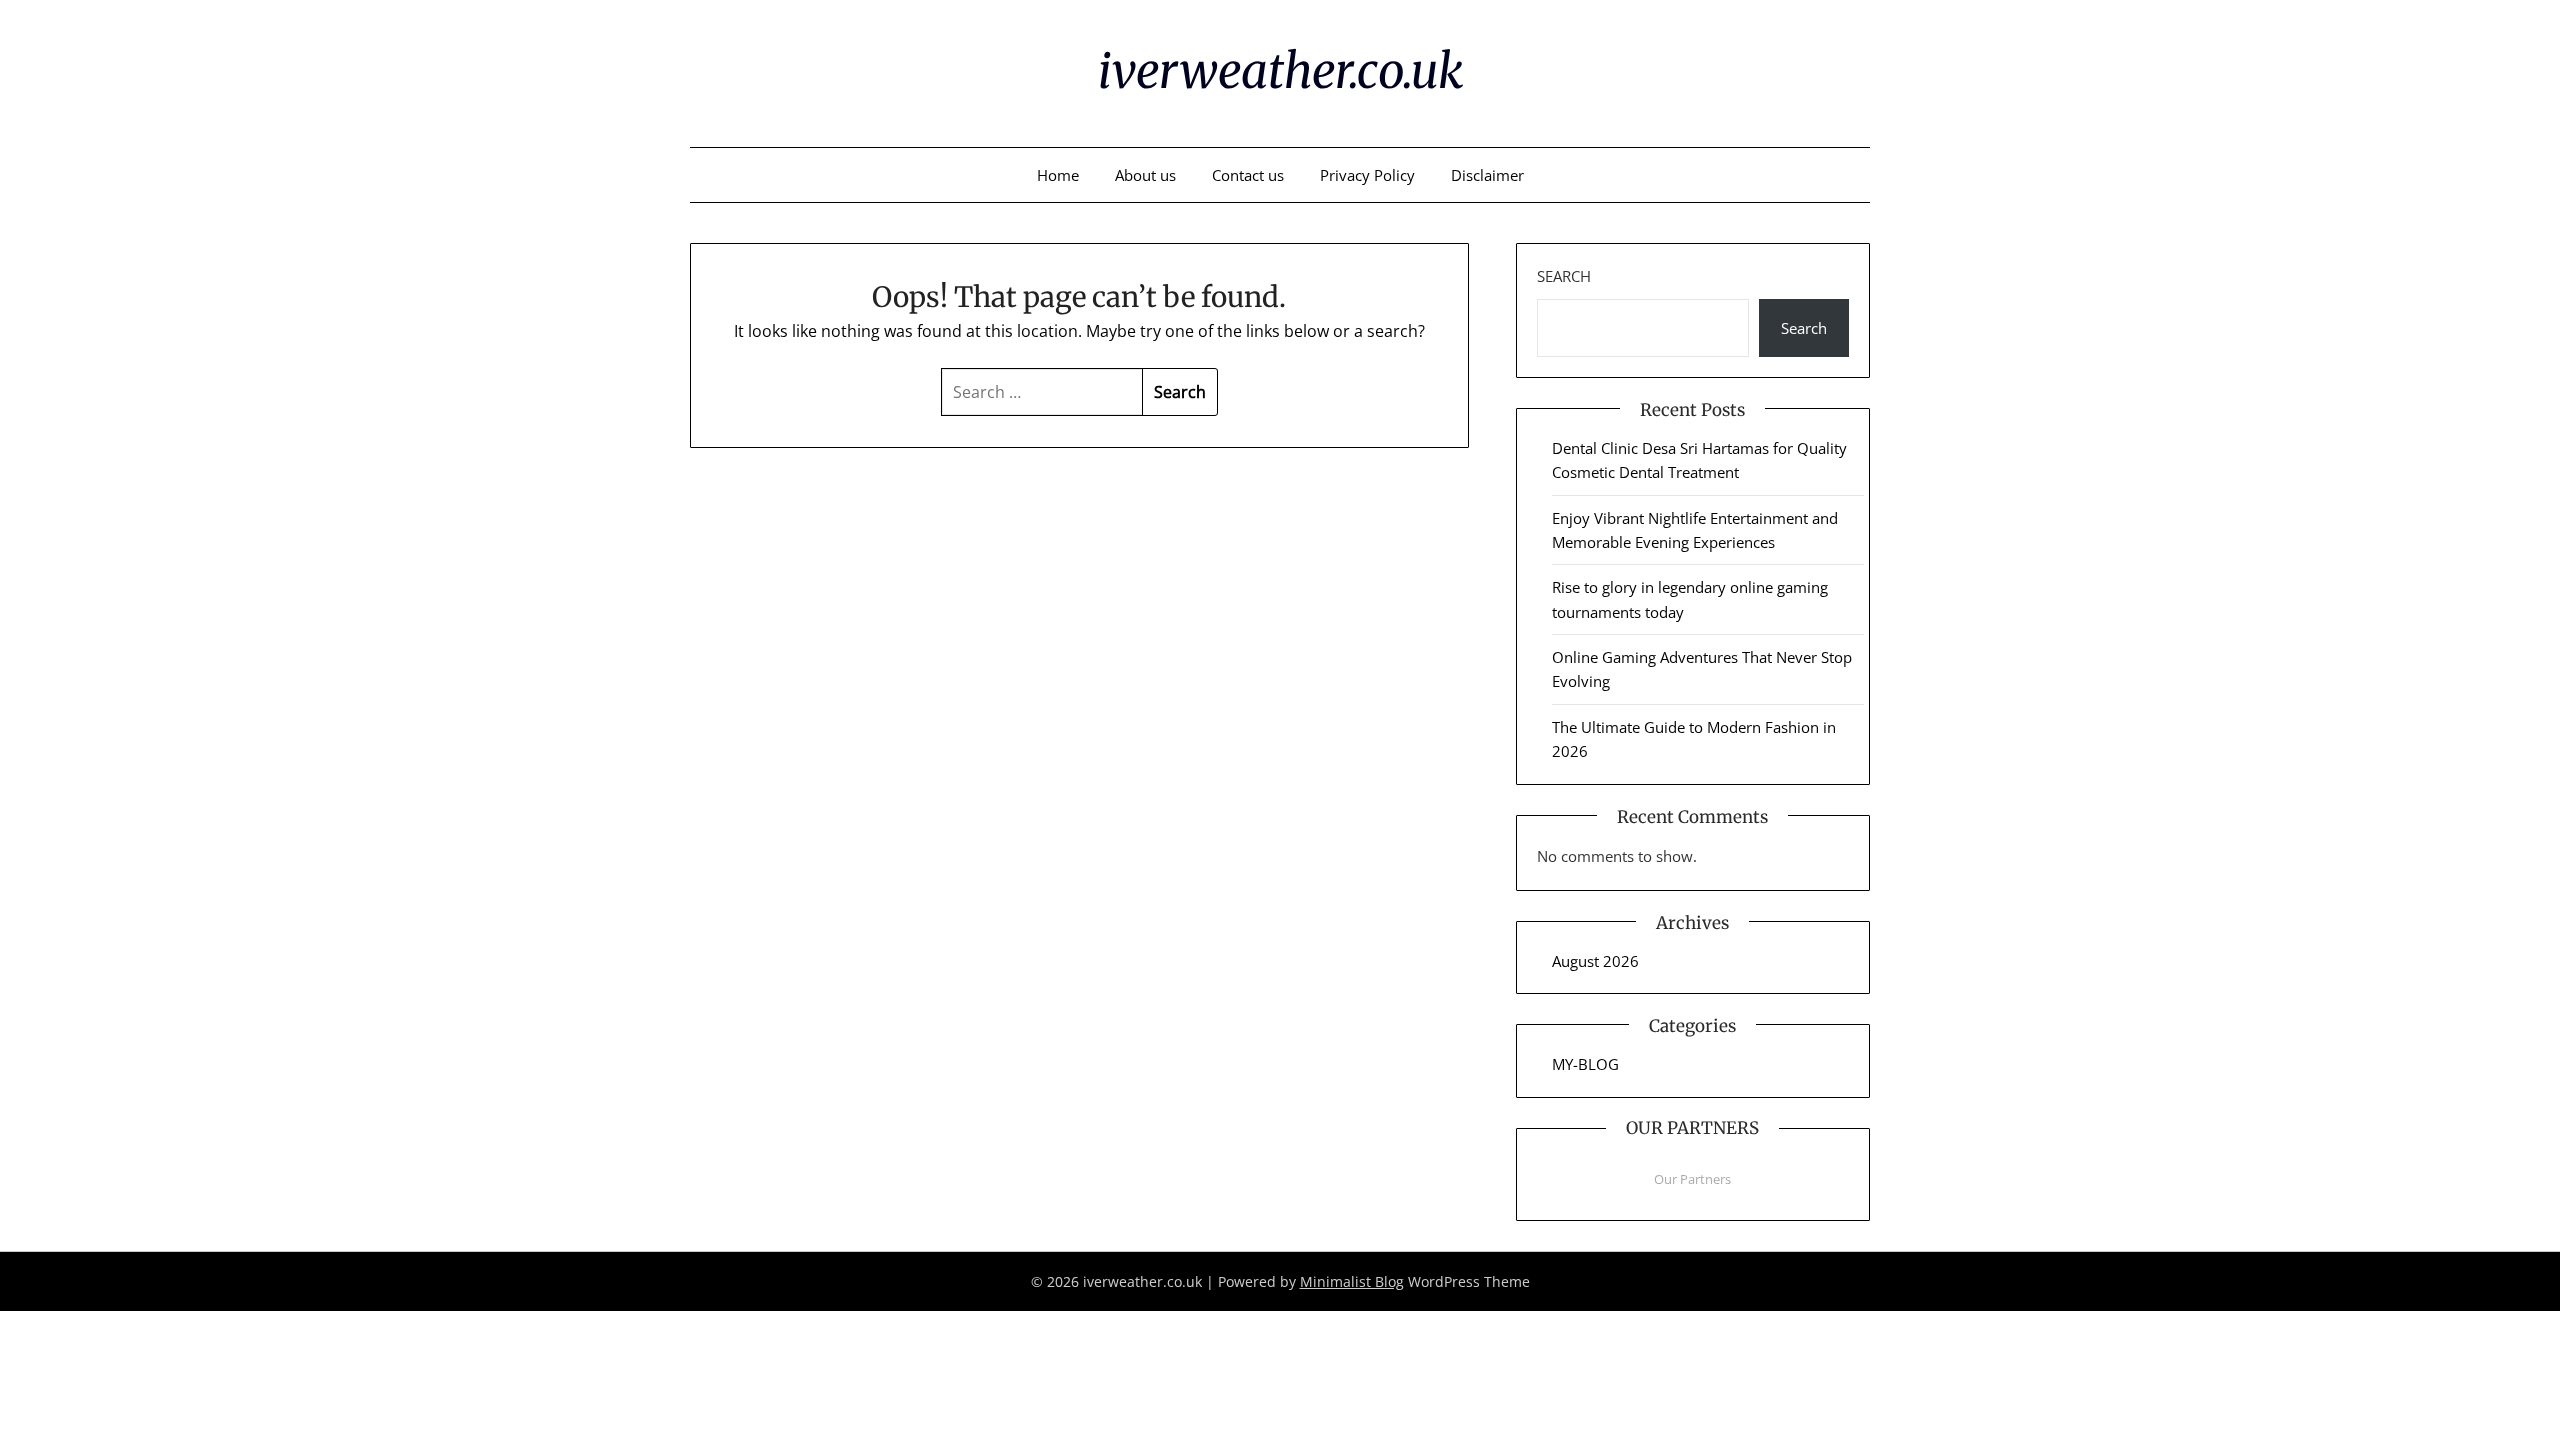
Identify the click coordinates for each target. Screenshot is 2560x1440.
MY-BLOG (1585, 1064)
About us (1145, 175)
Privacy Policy (1367, 175)
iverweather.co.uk (1280, 71)
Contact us (1248, 175)
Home (1058, 175)
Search (1564, 276)
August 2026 (1595, 961)
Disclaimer (1487, 175)
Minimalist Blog (1352, 1281)
